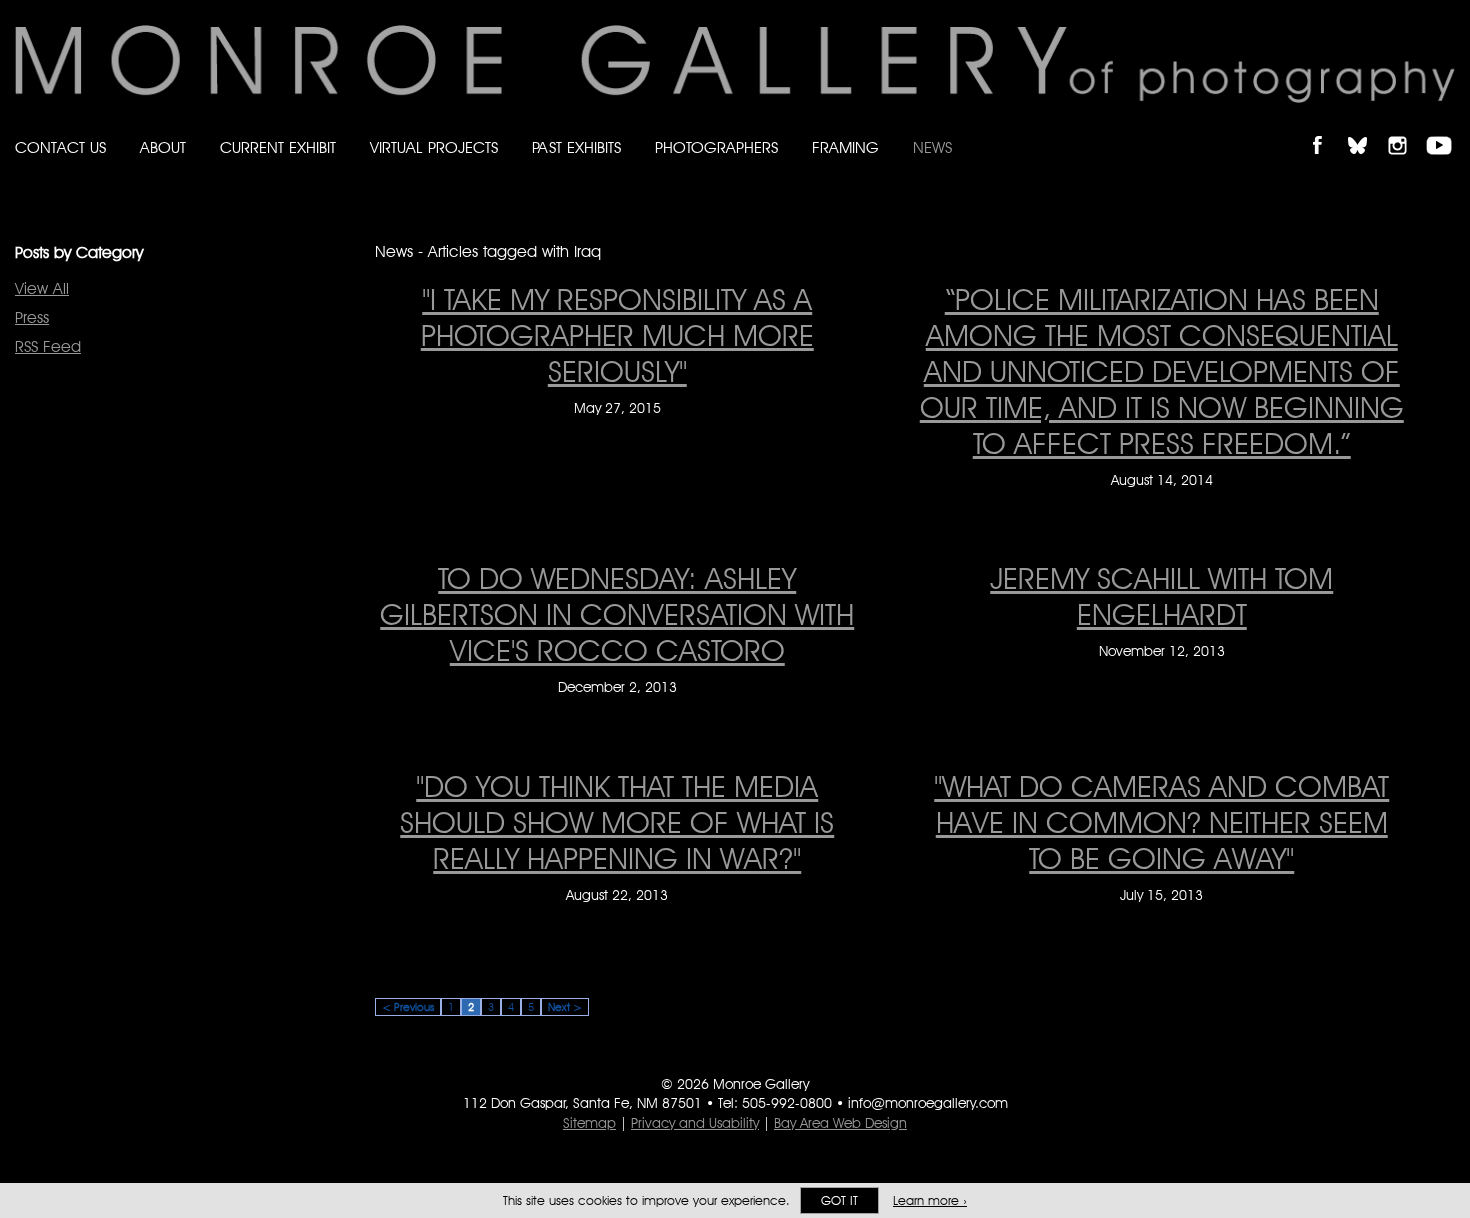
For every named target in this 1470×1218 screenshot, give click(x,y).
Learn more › (930, 1200)
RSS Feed (48, 346)
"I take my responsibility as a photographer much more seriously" (617, 335)
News (932, 147)
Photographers (716, 147)
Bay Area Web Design (840, 1123)
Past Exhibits (576, 147)
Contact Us (60, 147)
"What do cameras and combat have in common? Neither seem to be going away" (1161, 822)
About (163, 147)
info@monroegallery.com (928, 1103)
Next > (565, 1007)
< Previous (408, 1007)
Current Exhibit (278, 147)
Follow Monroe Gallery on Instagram (1406, 128)
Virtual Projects (434, 147)
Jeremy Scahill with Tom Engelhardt (1161, 596)
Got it (839, 1200)
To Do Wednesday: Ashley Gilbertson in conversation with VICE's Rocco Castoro (617, 614)
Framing (845, 147)
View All (42, 288)
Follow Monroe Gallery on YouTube (1446, 128)
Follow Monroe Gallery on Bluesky (1367, 128)
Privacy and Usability (695, 1123)
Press (32, 317)
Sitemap (589, 1123)
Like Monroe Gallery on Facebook (1326, 128)
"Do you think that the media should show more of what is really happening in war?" (617, 822)
